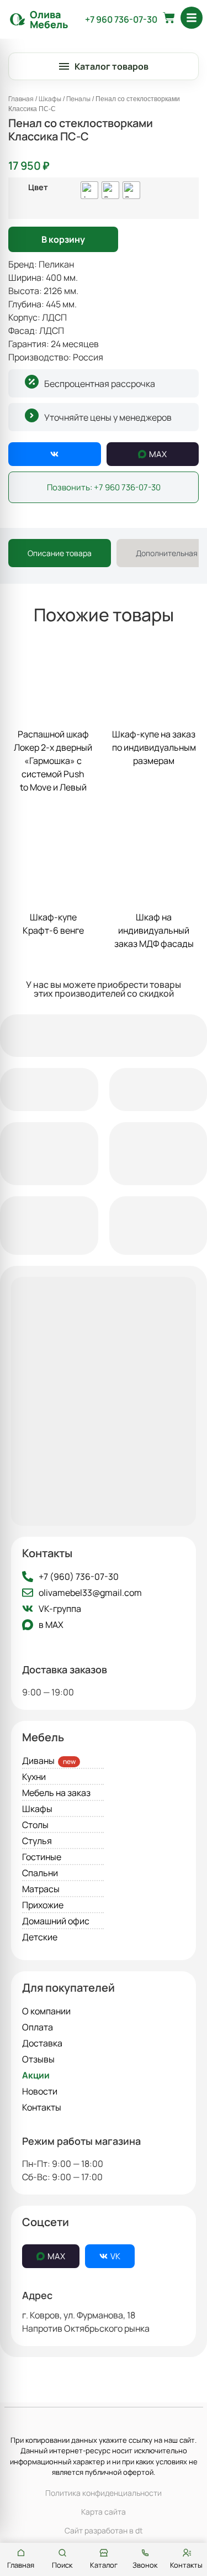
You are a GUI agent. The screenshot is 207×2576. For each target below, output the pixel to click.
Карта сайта (104, 2512)
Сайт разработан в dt (104, 2530)
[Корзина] (169, 18)
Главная (21, 99)
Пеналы (78, 99)
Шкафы (50, 99)
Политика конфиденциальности (104, 2493)
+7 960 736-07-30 (121, 19)
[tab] (60, 553)
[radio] (89, 190)
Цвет (38, 187)
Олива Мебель (49, 19)
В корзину (63, 239)
